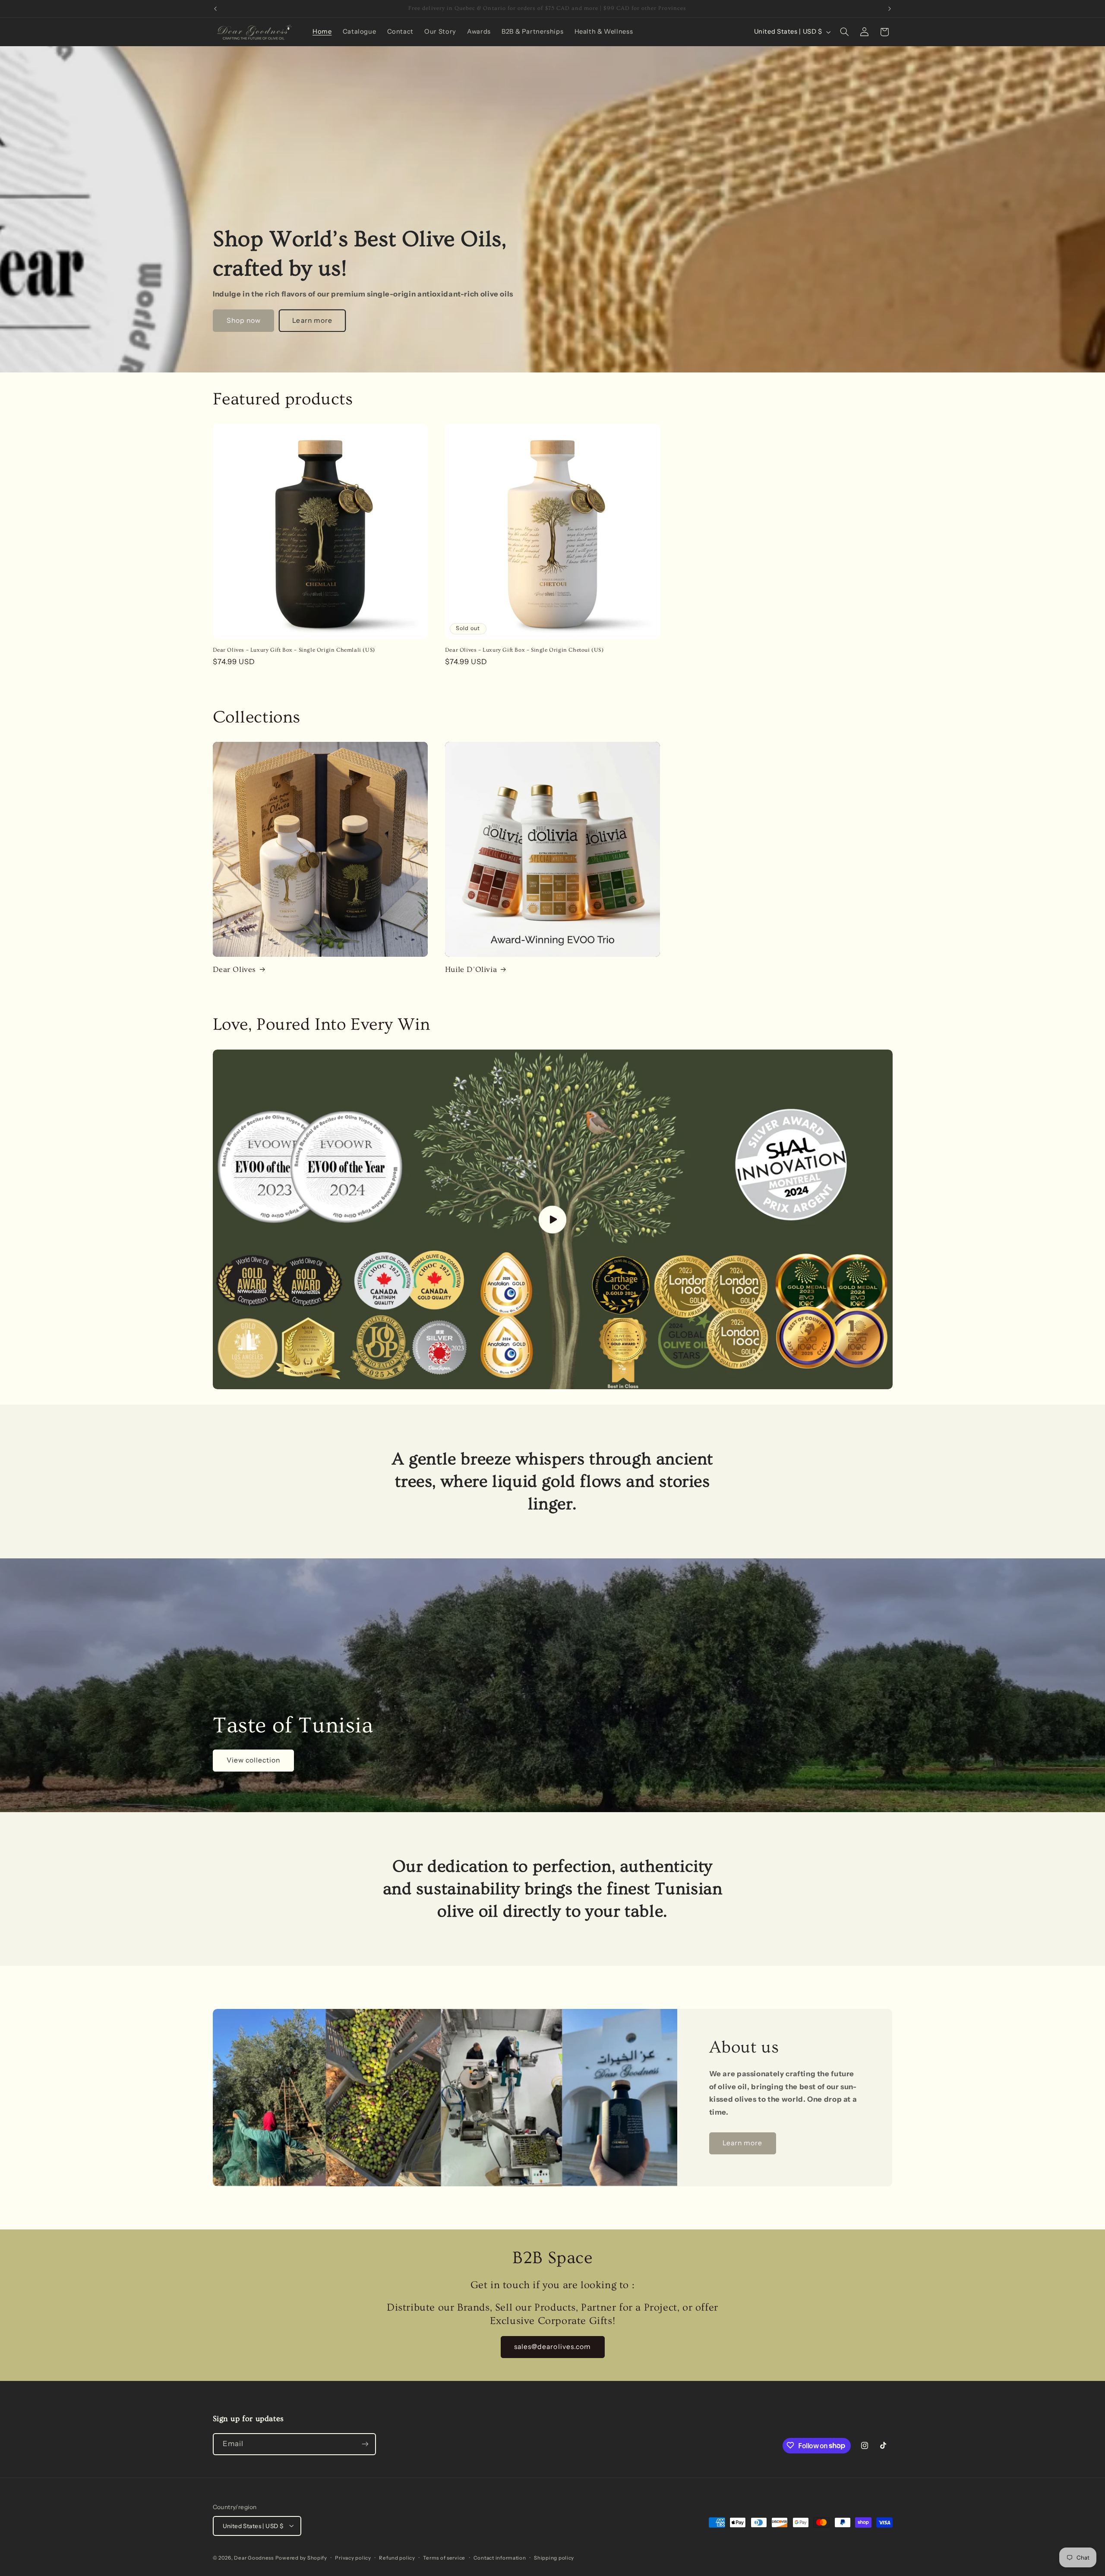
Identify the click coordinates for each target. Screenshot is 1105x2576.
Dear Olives (235, 970)
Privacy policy (353, 2557)
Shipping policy (554, 2557)
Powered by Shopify (301, 2557)
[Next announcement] (890, 9)
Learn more (312, 320)
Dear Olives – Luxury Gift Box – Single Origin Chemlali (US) (294, 650)
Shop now (243, 320)
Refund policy (397, 2557)
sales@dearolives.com (552, 2347)
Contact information (500, 2557)
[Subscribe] (365, 2444)
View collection (253, 1760)
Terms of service (444, 2557)
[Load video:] (553, 1220)
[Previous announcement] (215, 9)
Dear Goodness (254, 2557)
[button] (844, 32)
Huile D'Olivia (471, 970)
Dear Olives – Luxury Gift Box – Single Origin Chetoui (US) (524, 650)
